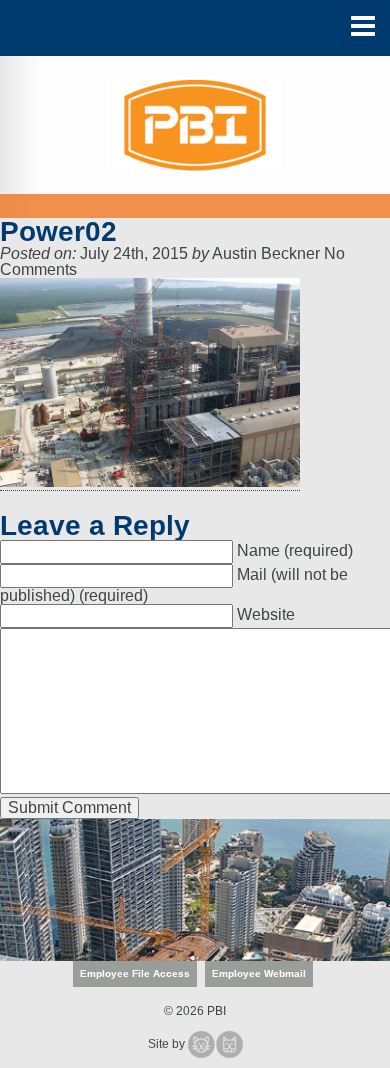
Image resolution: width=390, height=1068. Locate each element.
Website (266, 614)
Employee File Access (135, 973)
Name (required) (295, 550)
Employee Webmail (259, 973)
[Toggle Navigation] (363, 26)
